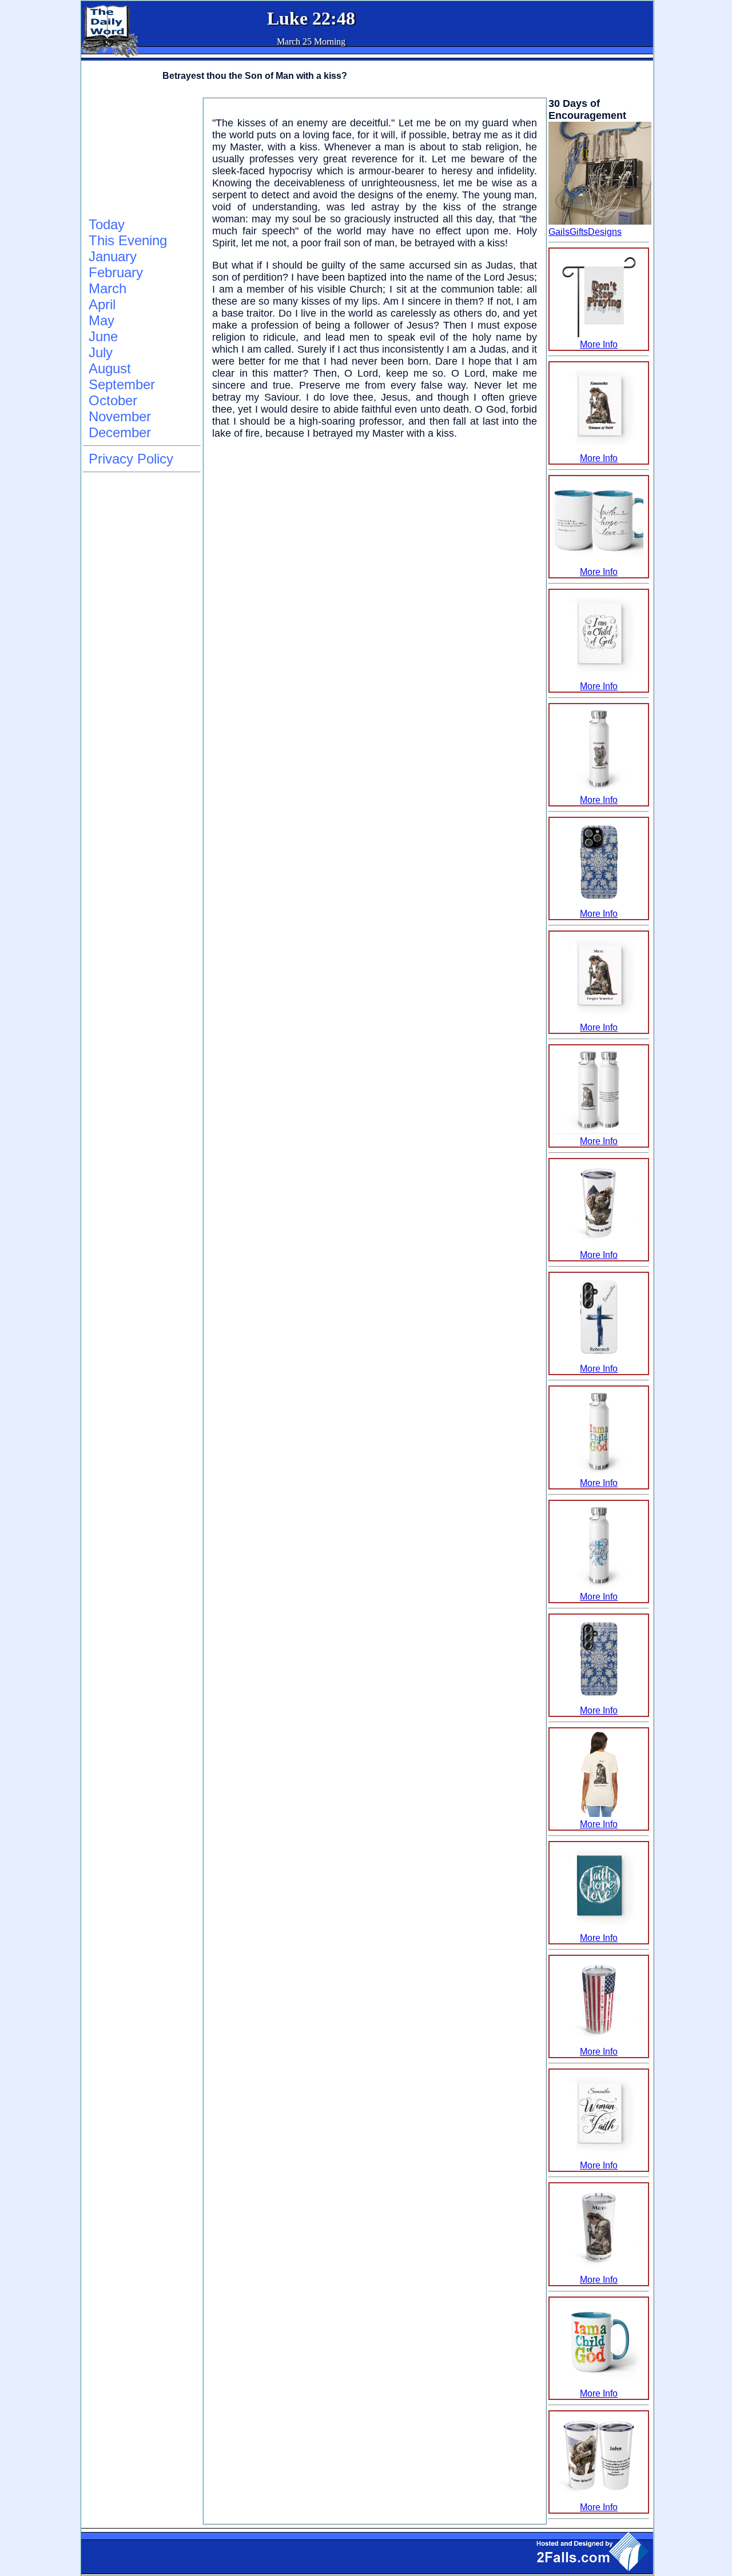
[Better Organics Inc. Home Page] (110, 55)
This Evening (128, 240)
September (122, 384)
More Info (599, 344)
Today (107, 224)
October (113, 400)
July (101, 352)
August (110, 368)
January (113, 256)
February (116, 272)
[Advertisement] (140, 155)
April (102, 304)
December (120, 432)
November (120, 416)
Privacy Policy (131, 459)
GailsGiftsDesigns (585, 232)
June (103, 336)
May (102, 320)
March (108, 288)
